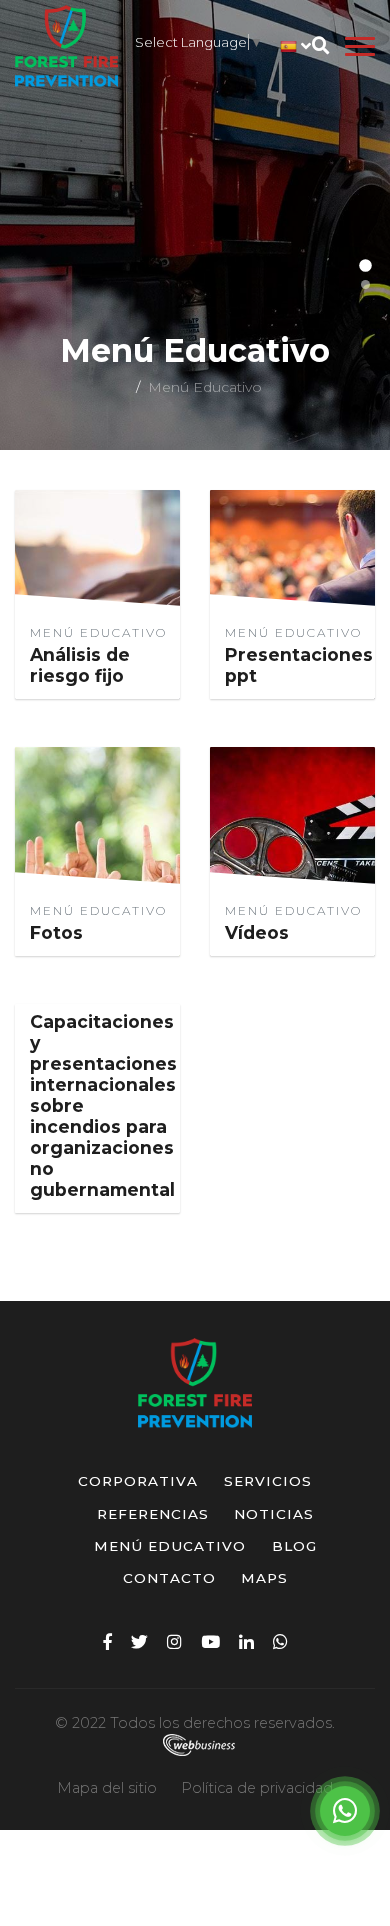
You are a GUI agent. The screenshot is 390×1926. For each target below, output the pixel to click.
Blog (294, 1546)
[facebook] (107, 1641)
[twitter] (139, 1641)
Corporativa (138, 1481)
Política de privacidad (257, 1788)
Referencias (153, 1514)
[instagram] (174, 1641)
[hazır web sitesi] (195, 1744)
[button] (365, 265)
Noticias (274, 1514)
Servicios (268, 1481)
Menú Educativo (170, 1546)
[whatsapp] (280, 1641)
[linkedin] (246, 1641)
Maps (264, 1578)
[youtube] (210, 1641)
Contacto (169, 1578)
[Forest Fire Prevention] (66, 46)
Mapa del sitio (107, 1788)
